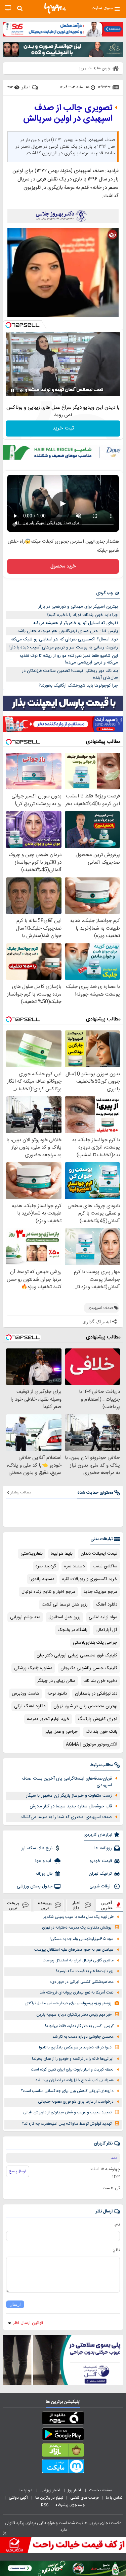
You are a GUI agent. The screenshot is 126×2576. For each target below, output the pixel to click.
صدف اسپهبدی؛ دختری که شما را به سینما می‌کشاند (66, 1817)
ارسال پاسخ (18, 2171)
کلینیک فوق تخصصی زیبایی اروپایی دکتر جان (77, 1655)
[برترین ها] (55, 8)
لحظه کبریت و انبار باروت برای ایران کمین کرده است (72, 2070)
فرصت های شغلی (85, 2498)
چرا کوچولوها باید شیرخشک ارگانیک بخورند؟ (78, 686)
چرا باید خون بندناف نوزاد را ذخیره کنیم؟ (82, 615)
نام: (117, 2224)
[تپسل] (8, 325)
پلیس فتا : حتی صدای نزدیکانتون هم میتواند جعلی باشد (68, 631)
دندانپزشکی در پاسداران (96, 1694)
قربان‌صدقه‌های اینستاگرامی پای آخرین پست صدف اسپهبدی (67, 1782)
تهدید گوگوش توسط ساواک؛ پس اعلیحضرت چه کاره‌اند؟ (67, 2124)
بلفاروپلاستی (32, 1554)
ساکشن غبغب (105, 1566)
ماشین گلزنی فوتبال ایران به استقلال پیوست (78, 1961)
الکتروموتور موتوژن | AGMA (92, 1744)
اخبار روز (75, 2490)
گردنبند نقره (46, 1566)
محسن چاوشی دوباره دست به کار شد (83, 2037)
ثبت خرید (63, 428)
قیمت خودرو (101, 1861)
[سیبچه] (63, 2419)
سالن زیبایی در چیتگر (56, 1681)
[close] (5, 2533)
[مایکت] (63, 2468)
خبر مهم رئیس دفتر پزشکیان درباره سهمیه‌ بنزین (74, 2015)
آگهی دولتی (18, 2498)
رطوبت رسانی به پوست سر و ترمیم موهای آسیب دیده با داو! (64, 647)
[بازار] (63, 2451)
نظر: (116, 2250)
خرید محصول (63, 566)
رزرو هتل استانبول (65, 1617)
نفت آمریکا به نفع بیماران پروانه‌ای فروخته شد (77, 1993)
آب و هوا (44, 1861)
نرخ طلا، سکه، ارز (37, 1848)
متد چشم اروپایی (25, 1617)
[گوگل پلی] (63, 2435)
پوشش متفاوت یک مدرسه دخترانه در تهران (77, 1928)
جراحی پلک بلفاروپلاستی (95, 1643)
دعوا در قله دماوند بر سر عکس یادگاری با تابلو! (75, 2048)
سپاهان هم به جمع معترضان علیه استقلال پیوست (74, 1950)
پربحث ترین (13, 1905)
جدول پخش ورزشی (35, 1886)
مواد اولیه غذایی (103, 1617)
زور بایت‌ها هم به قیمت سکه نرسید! (85, 1971)
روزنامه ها (103, 1848)
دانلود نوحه (57, 1694)
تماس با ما (115, 2498)
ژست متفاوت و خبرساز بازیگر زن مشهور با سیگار (69, 1796)
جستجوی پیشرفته (70, 2505)
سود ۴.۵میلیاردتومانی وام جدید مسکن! (82, 1939)
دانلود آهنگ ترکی (30, 1706)
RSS (45, 2505)
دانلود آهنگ (107, 1605)
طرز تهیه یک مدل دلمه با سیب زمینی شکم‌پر (78, 1917)
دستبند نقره (74, 1566)
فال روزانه (44, 1874)
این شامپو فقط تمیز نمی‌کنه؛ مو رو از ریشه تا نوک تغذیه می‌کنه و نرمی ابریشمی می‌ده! (69, 659)
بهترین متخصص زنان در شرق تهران (85, 1706)
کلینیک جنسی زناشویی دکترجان (89, 1668)
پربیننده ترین (45, 1905)
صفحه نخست (101, 2490)
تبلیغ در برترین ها (49, 2498)
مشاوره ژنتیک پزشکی (33, 1668)
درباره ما (26, 2490)
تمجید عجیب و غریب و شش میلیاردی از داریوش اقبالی (67, 2113)
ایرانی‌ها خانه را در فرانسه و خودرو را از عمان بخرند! (73, 2059)
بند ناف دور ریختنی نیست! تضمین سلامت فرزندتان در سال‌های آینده (70, 674)
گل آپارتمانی (106, 1630)
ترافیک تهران (100, 1874)
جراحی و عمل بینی (61, 1732)
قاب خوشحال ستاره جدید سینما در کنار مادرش (71, 1806)
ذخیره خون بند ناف (100, 1681)
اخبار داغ (76, 1905)
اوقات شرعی (101, 1886)
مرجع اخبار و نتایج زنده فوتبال (48, 1592)
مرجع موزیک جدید (100, 1592)
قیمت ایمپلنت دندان (99, 1554)
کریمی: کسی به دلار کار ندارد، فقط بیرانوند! (79, 2026)
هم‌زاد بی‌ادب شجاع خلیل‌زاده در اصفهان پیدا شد (74, 2080)
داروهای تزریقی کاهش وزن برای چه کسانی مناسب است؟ (67, 2091)
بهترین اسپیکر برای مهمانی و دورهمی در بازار (78, 607)
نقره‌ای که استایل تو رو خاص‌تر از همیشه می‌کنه (76, 623)
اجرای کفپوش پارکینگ (97, 1719)
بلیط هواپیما (62, 1554)
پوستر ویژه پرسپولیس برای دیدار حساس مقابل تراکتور (68, 2003)
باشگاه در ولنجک (73, 1630)
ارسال (15, 2304)
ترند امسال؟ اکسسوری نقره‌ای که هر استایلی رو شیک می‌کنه (64, 639)
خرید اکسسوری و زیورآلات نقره (90, 1579)
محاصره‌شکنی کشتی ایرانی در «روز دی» (81, 1982)
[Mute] (22, 391)
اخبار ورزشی (51, 2490)
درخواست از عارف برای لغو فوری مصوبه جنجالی (76, 2102)
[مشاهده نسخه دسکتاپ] (8, 8)
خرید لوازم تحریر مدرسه (48, 1719)
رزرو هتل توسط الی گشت (65, 1605)
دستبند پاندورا (42, 1579)
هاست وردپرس (26, 1694)
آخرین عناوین (107, 1905)
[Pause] (12, 391)
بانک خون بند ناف (101, 1732)
